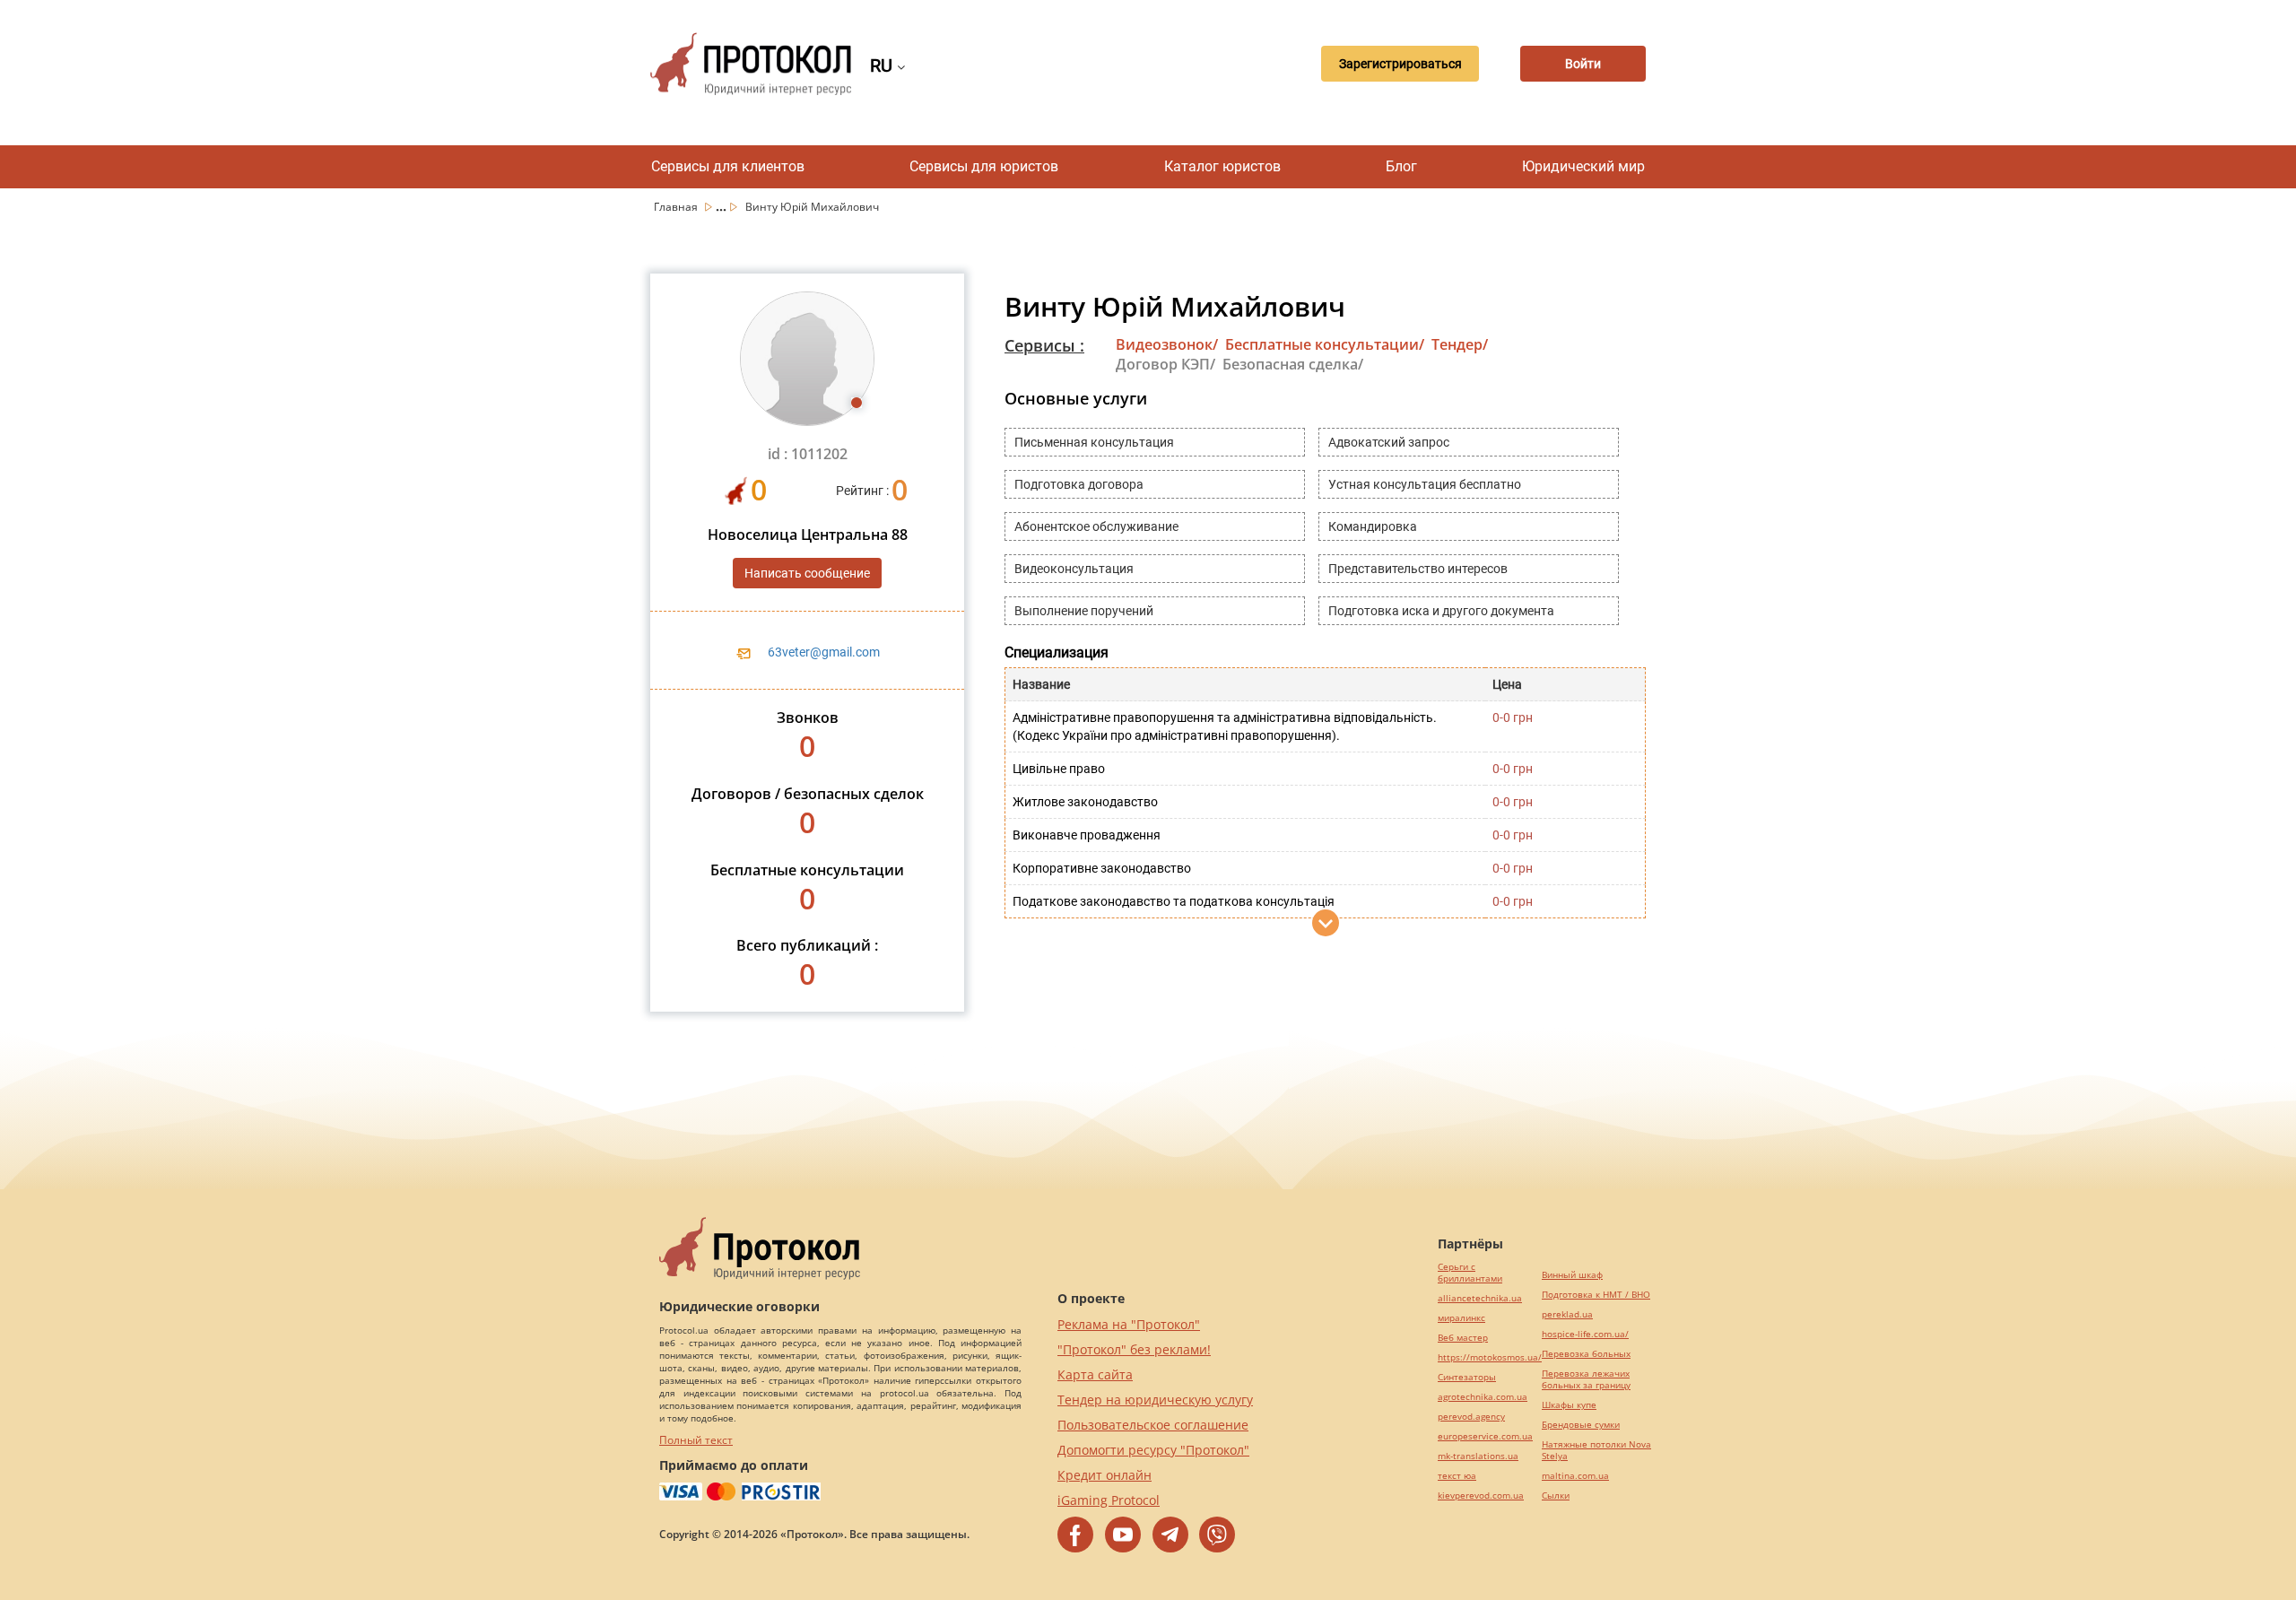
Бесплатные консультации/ (1325, 344)
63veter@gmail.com (824, 652)
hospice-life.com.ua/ (1585, 1334)
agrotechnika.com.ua (1483, 1397)
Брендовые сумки (1581, 1425)
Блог (1401, 166)
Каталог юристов (1222, 166)
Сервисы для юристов (984, 166)
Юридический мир (1583, 166)
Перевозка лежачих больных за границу (1586, 1379)
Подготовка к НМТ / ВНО (1596, 1295)
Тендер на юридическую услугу (1155, 1400)
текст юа (1457, 1476)
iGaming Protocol (1109, 1500)
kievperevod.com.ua (1481, 1496)
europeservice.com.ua (1485, 1436)
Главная (677, 207)
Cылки (1556, 1496)
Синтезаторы (1467, 1377)
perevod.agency (1471, 1417)
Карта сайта (1095, 1374)
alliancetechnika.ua (1480, 1298)
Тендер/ (1460, 344)
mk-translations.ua (1478, 1456)
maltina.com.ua (1575, 1476)
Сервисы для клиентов (728, 166)
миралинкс (1461, 1318)
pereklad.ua (1567, 1314)
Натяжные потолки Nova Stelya (1596, 1450)
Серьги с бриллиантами (1470, 1273)
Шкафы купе (1569, 1405)
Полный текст (696, 1440)
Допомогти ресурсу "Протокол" (1153, 1450)
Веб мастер (1463, 1338)
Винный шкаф (1572, 1275)
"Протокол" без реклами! (1134, 1349)
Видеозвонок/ (1167, 344)
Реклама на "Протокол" (1129, 1324)
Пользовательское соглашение (1153, 1425)
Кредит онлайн (1105, 1475)
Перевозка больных (1586, 1354)
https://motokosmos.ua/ (1490, 1357)
